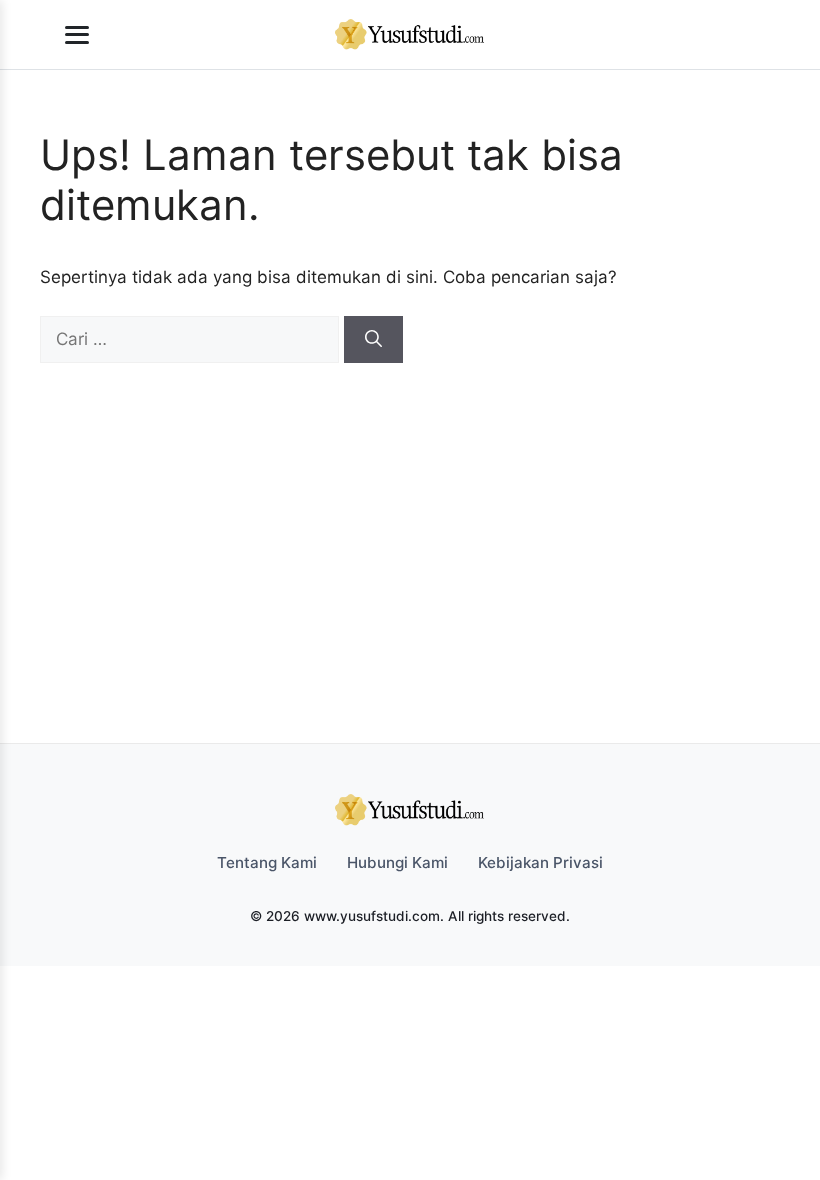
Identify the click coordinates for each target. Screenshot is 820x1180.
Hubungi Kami (397, 862)
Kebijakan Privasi (540, 862)
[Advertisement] (400, 513)
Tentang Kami (267, 862)
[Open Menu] (77, 35)
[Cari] (373, 340)
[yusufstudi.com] (410, 35)
